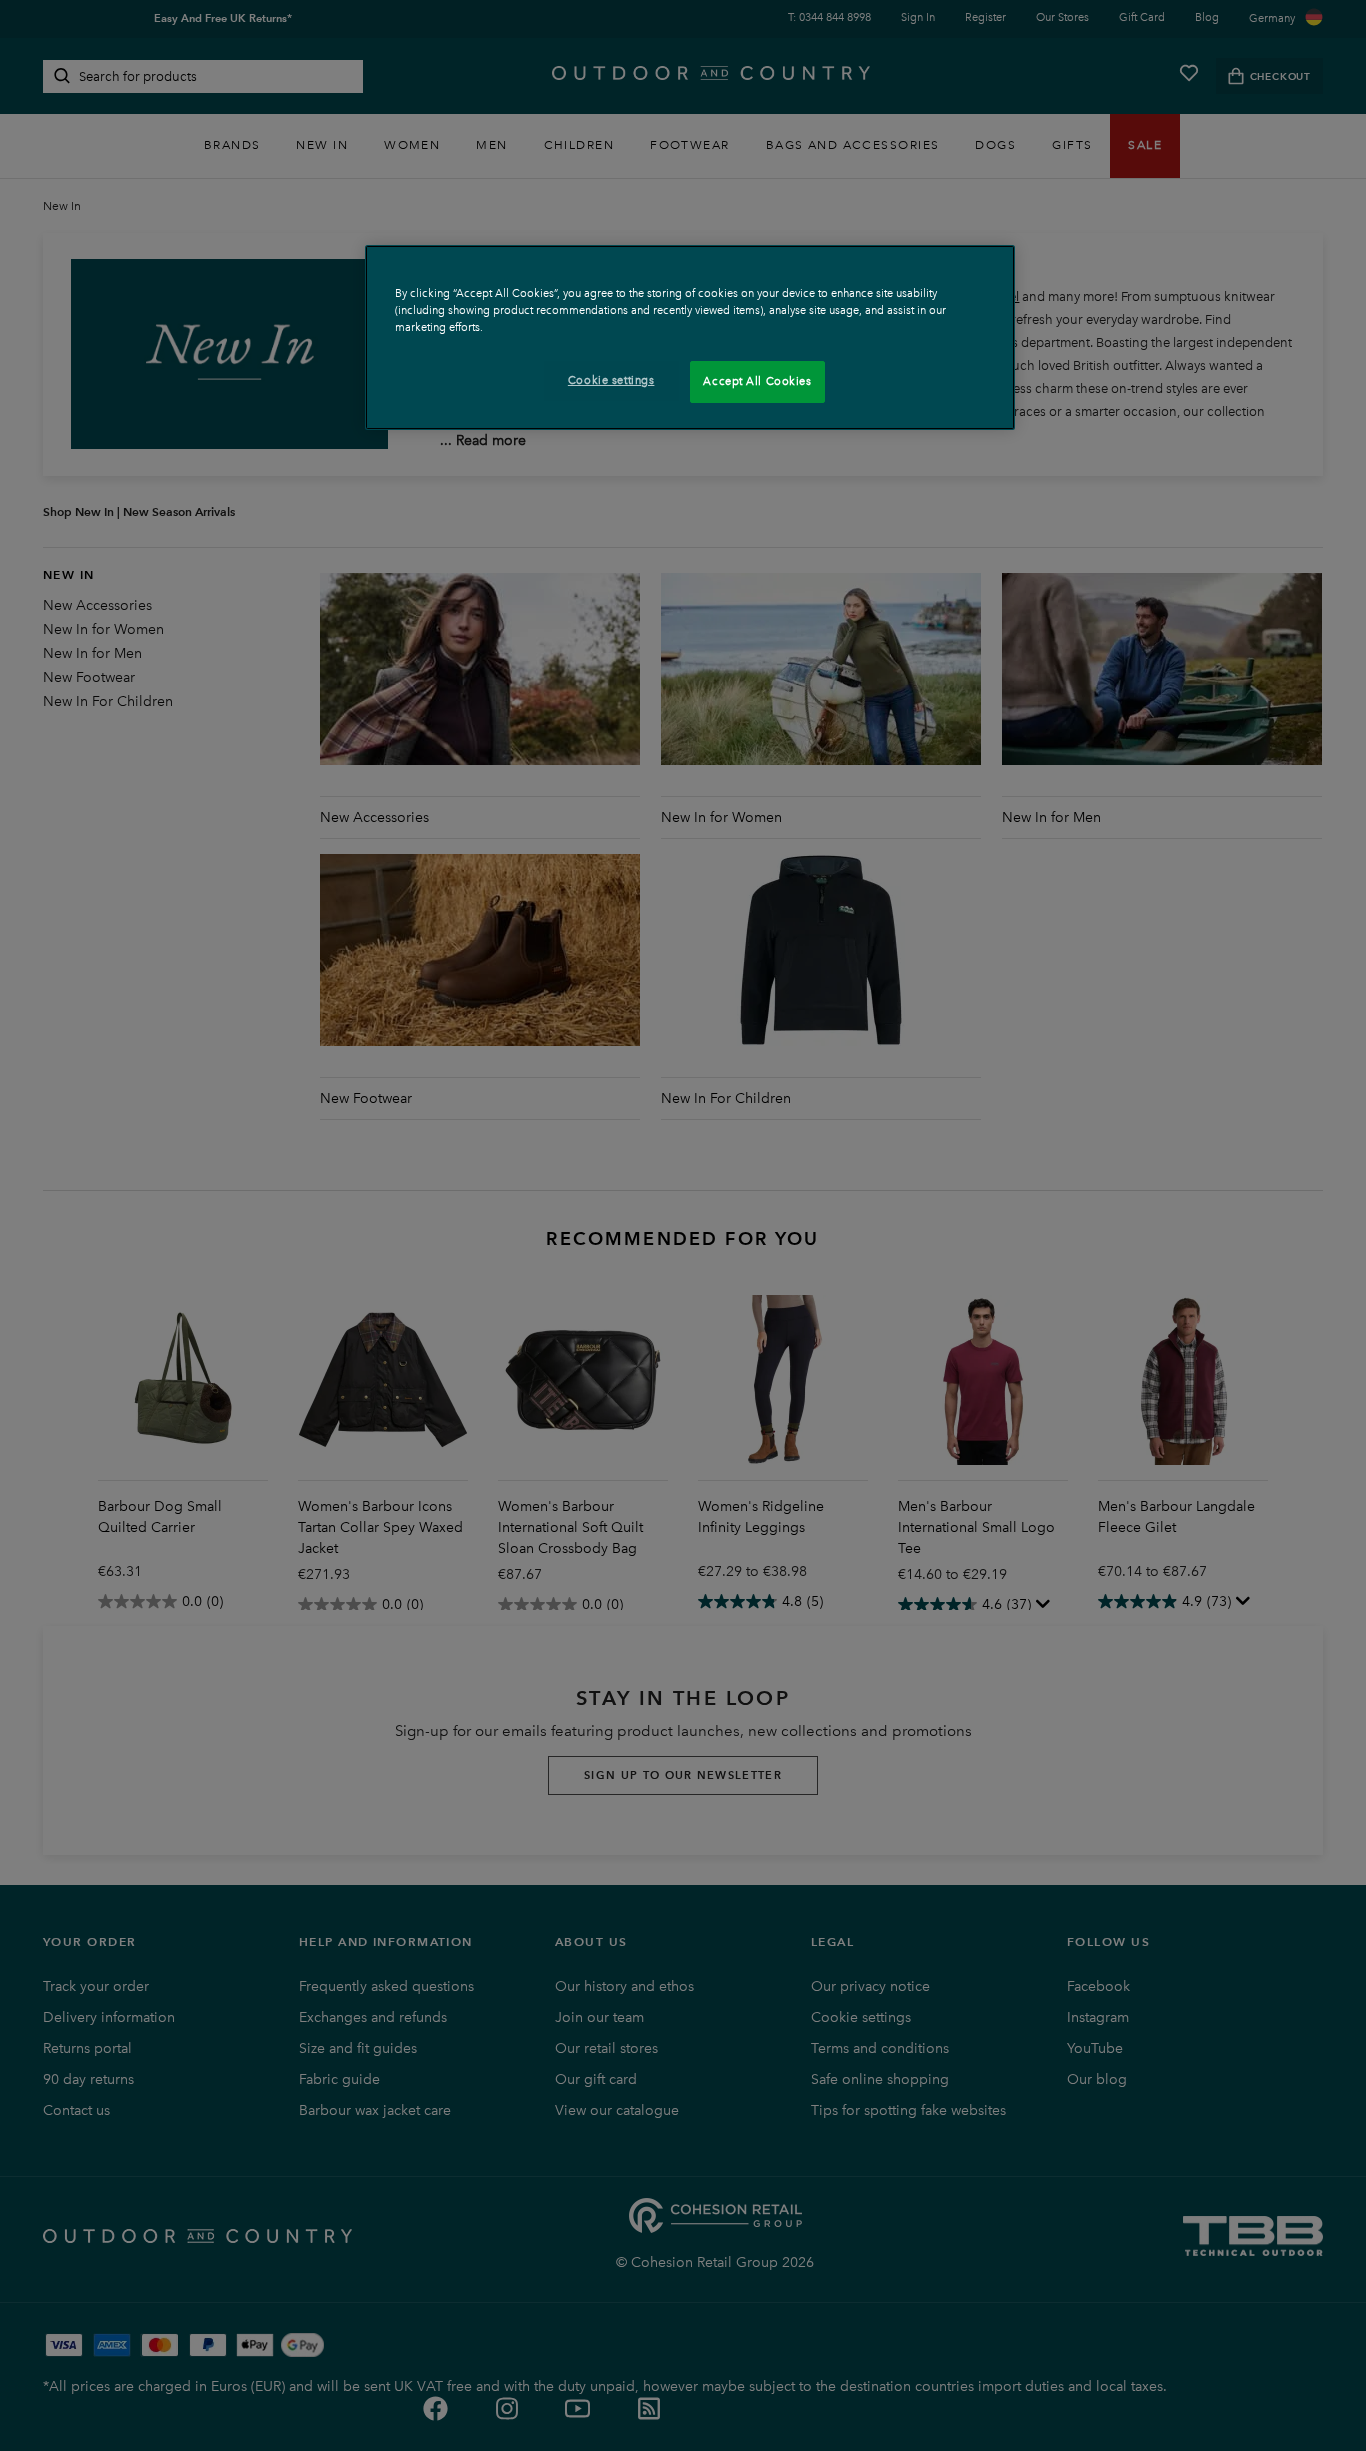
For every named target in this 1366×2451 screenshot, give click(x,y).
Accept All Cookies (757, 381)
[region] (690, 337)
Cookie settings (611, 380)
